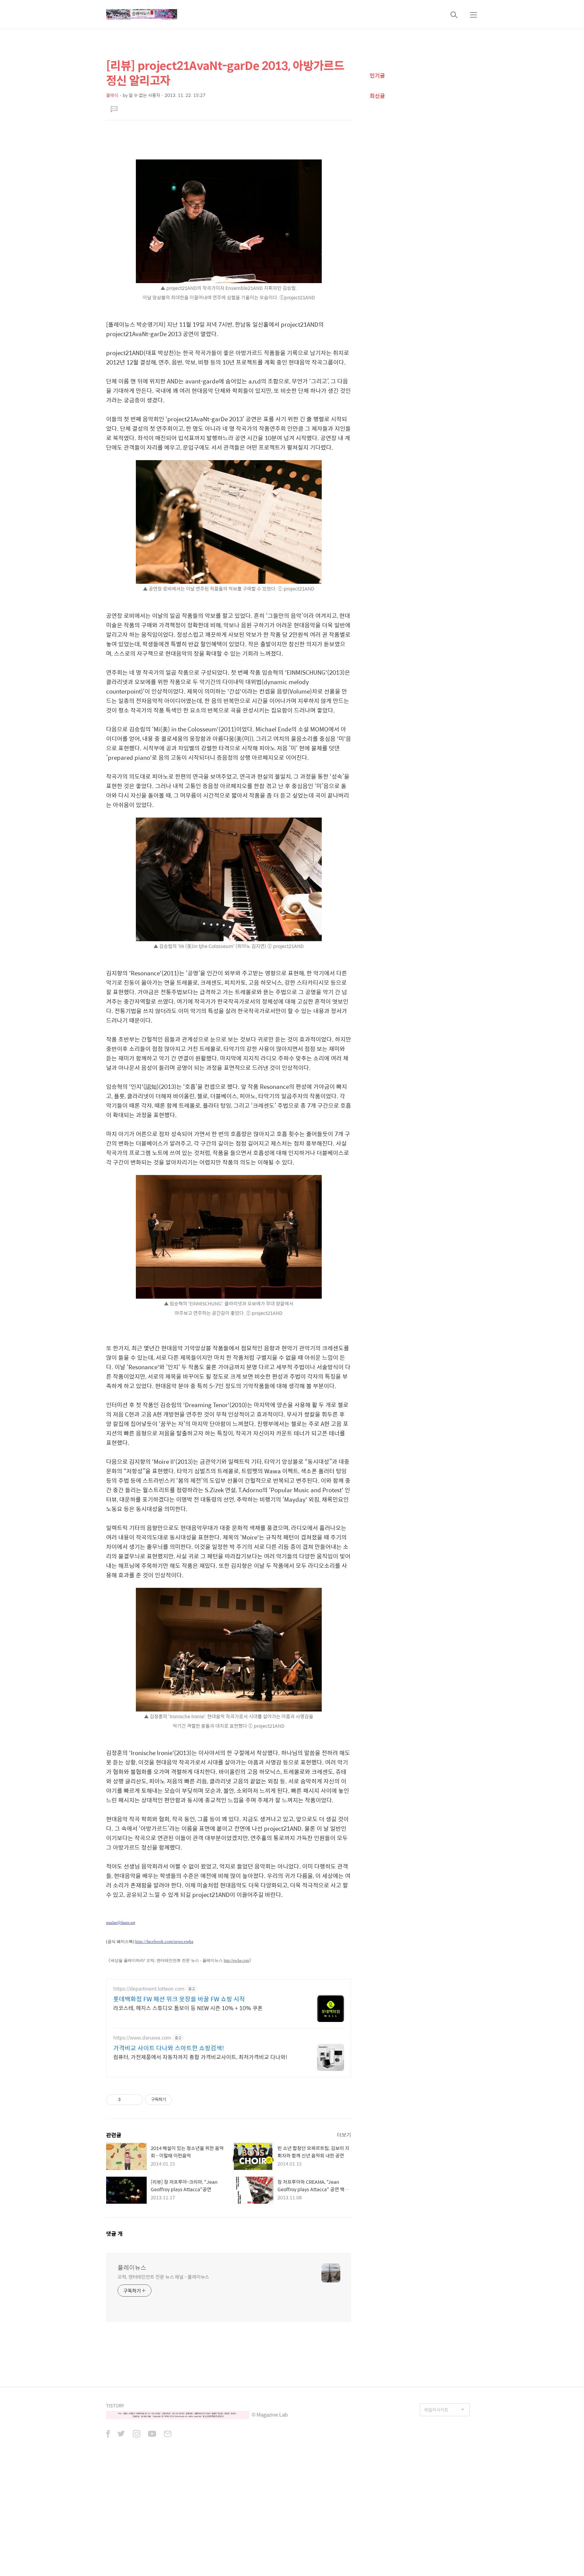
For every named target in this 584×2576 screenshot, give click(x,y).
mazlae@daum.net (121, 1923)
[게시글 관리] (135, 2100)
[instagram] (137, 2434)
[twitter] (121, 2434)
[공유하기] (127, 2100)
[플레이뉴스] (142, 15)
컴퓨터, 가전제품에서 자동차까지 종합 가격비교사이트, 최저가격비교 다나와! (200, 2057)
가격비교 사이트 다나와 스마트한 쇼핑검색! (169, 2048)
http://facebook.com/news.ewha (164, 1941)
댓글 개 (114, 2234)
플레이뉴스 (132, 2268)
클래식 (112, 95)
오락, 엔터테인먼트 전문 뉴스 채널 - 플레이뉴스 (163, 2277)
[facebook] (108, 2434)
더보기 (344, 2135)
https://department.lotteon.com (149, 1989)
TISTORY (115, 2406)
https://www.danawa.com (142, 2038)
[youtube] (152, 2434)
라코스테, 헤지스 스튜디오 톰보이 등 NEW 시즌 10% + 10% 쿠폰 (188, 2008)
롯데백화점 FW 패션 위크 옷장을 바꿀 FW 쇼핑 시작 (179, 1999)
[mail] (168, 2434)
